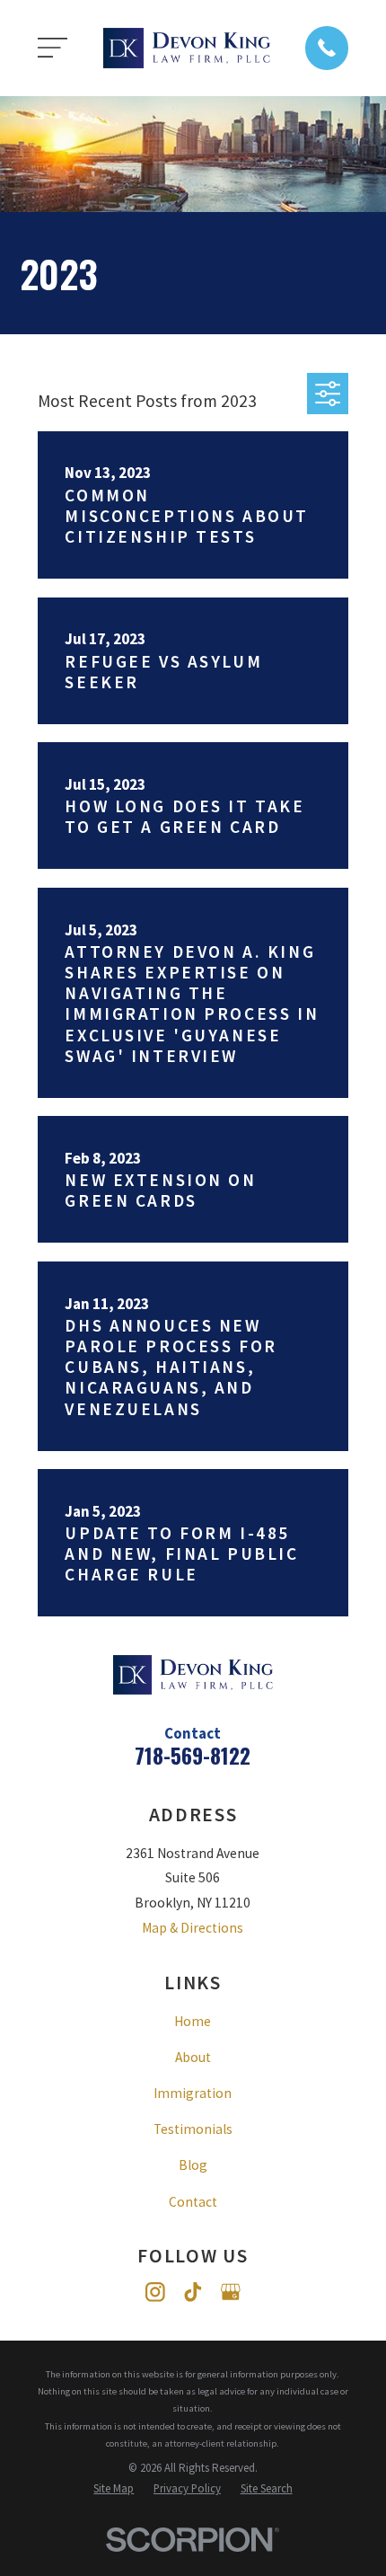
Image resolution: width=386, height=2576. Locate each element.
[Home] (187, 48)
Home (193, 2021)
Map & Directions (193, 1928)
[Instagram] (155, 2292)
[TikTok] (193, 2292)
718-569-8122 (193, 1755)
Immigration (193, 2093)
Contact (193, 2202)
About (193, 2057)
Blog (193, 2165)
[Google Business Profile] (231, 2292)
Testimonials (193, 2129)
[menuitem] (114, 2488)
